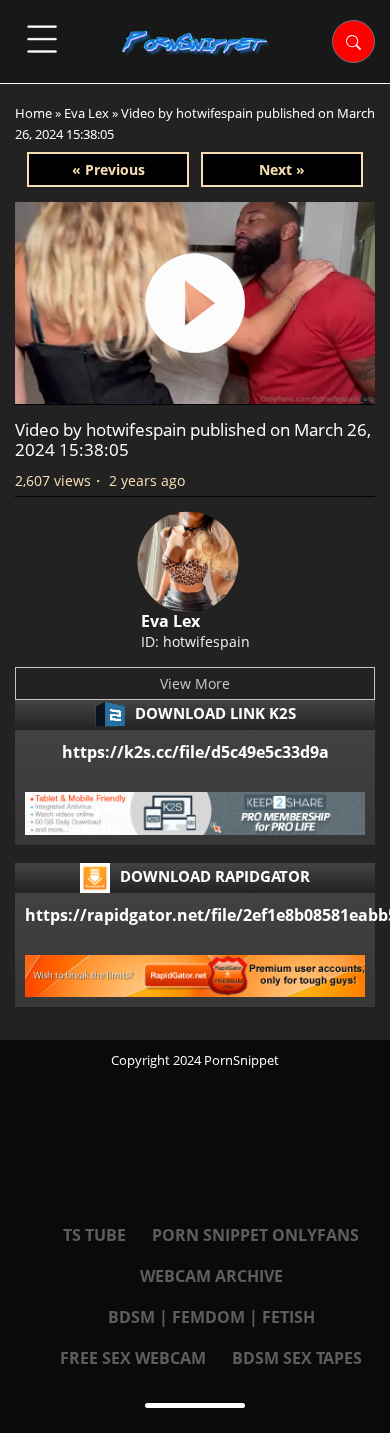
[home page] (195, 43)
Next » (282, 169)
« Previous (108, 169)
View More (195, 683)
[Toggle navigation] (42, 39)
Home (33, 113)
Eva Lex (86, 113)
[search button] (353, 41)
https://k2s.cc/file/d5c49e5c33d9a (195, 752)
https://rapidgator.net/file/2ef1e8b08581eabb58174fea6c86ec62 (195, 915)
